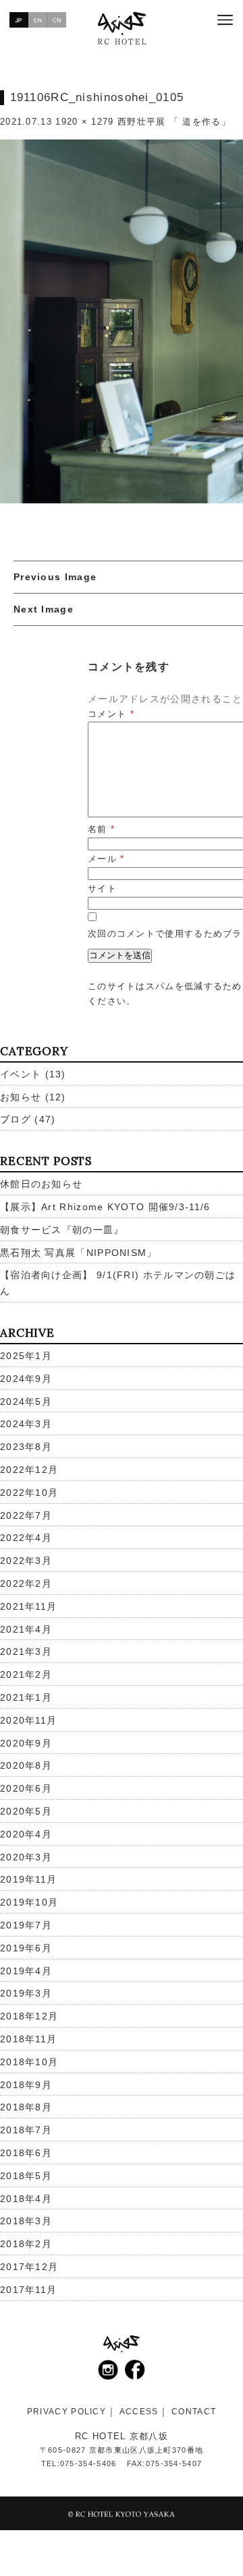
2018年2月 (26, 2244)
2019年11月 (28, 1879)
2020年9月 (26, 1743)
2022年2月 (26, 1583)
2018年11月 (28, 2039)
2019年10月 (29, 1902)
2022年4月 (26, 1538)
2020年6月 (26, 1788)
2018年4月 (26, 2199)
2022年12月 (29, 1470)
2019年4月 (26, 1971)
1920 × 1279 (84, 122)
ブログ (16, 1119)
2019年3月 (26, 1993)
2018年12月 (29, 2016)
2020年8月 (26, 1765)
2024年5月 (26, 1402)
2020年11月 (28, 1720)
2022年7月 (26, 1515)
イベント (21, 1074)
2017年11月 (28, 2290)
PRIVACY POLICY (66, 2412)
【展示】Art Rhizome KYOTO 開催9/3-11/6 (105, 1207)
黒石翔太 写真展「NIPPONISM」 (79, 1253)
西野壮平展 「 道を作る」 (174, 122)
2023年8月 (26, 1447)
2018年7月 (26, 2130)
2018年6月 (26, 2153)
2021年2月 (26, 1674)
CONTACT (194, 2412)
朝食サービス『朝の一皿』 (62, 1230)
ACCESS (139, 2412)
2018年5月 (26, 2176)
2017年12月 (29, 2267)
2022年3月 (26, 1561)
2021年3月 (26, 1652)
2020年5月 (26, 1811)
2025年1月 (26, 1356)
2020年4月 (26, 1834)
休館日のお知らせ (41, 1184)
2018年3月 (26, 2221)
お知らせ (21, 1097)
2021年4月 (26, 1629)
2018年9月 (26, 2085)
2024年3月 (26, 1424)
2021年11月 (28, 1606)
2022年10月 (29, 1493)
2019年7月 (26, 1925)
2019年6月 (26, 1948)
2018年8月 (26, 2107)
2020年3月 (26, 1857)
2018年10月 (29, 2062)
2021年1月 (26, 1697)
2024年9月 (26, 1379)
